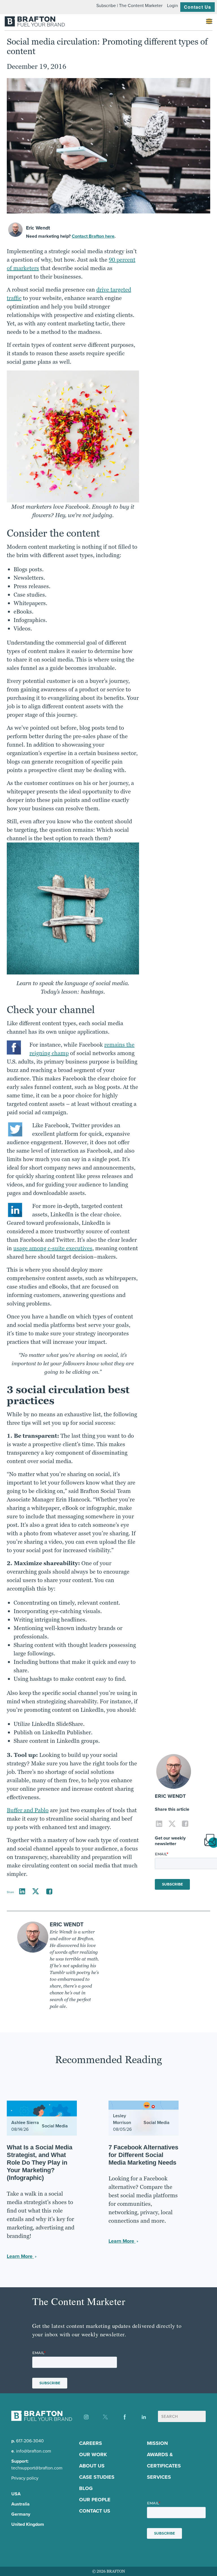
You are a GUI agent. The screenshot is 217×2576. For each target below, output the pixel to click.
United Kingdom (28, 2524)
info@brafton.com (34, 2451)
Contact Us (198, 7)
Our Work (93, 2454)
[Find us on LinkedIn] (144, 2417)
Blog (86, 2488)
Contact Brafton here (93, 236)
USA (16, 2494)
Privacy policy (25, 2478)
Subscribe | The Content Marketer (129, 5)
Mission (157, 2443)
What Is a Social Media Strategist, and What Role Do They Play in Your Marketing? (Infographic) (40, 2163)
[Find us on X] (105, 2417)
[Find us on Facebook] (125, 2417)
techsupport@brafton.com (37, 2468)
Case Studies (97, 2477)
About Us (92, 2466)
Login (172, 5)
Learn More (20, 2256)
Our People (95, 2500)
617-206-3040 (30, 2441)
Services (159, 2477)
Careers (91, 2443)
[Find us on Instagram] (86, 2417)
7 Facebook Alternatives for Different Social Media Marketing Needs (143, 2155)
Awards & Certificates (164, 2460)
